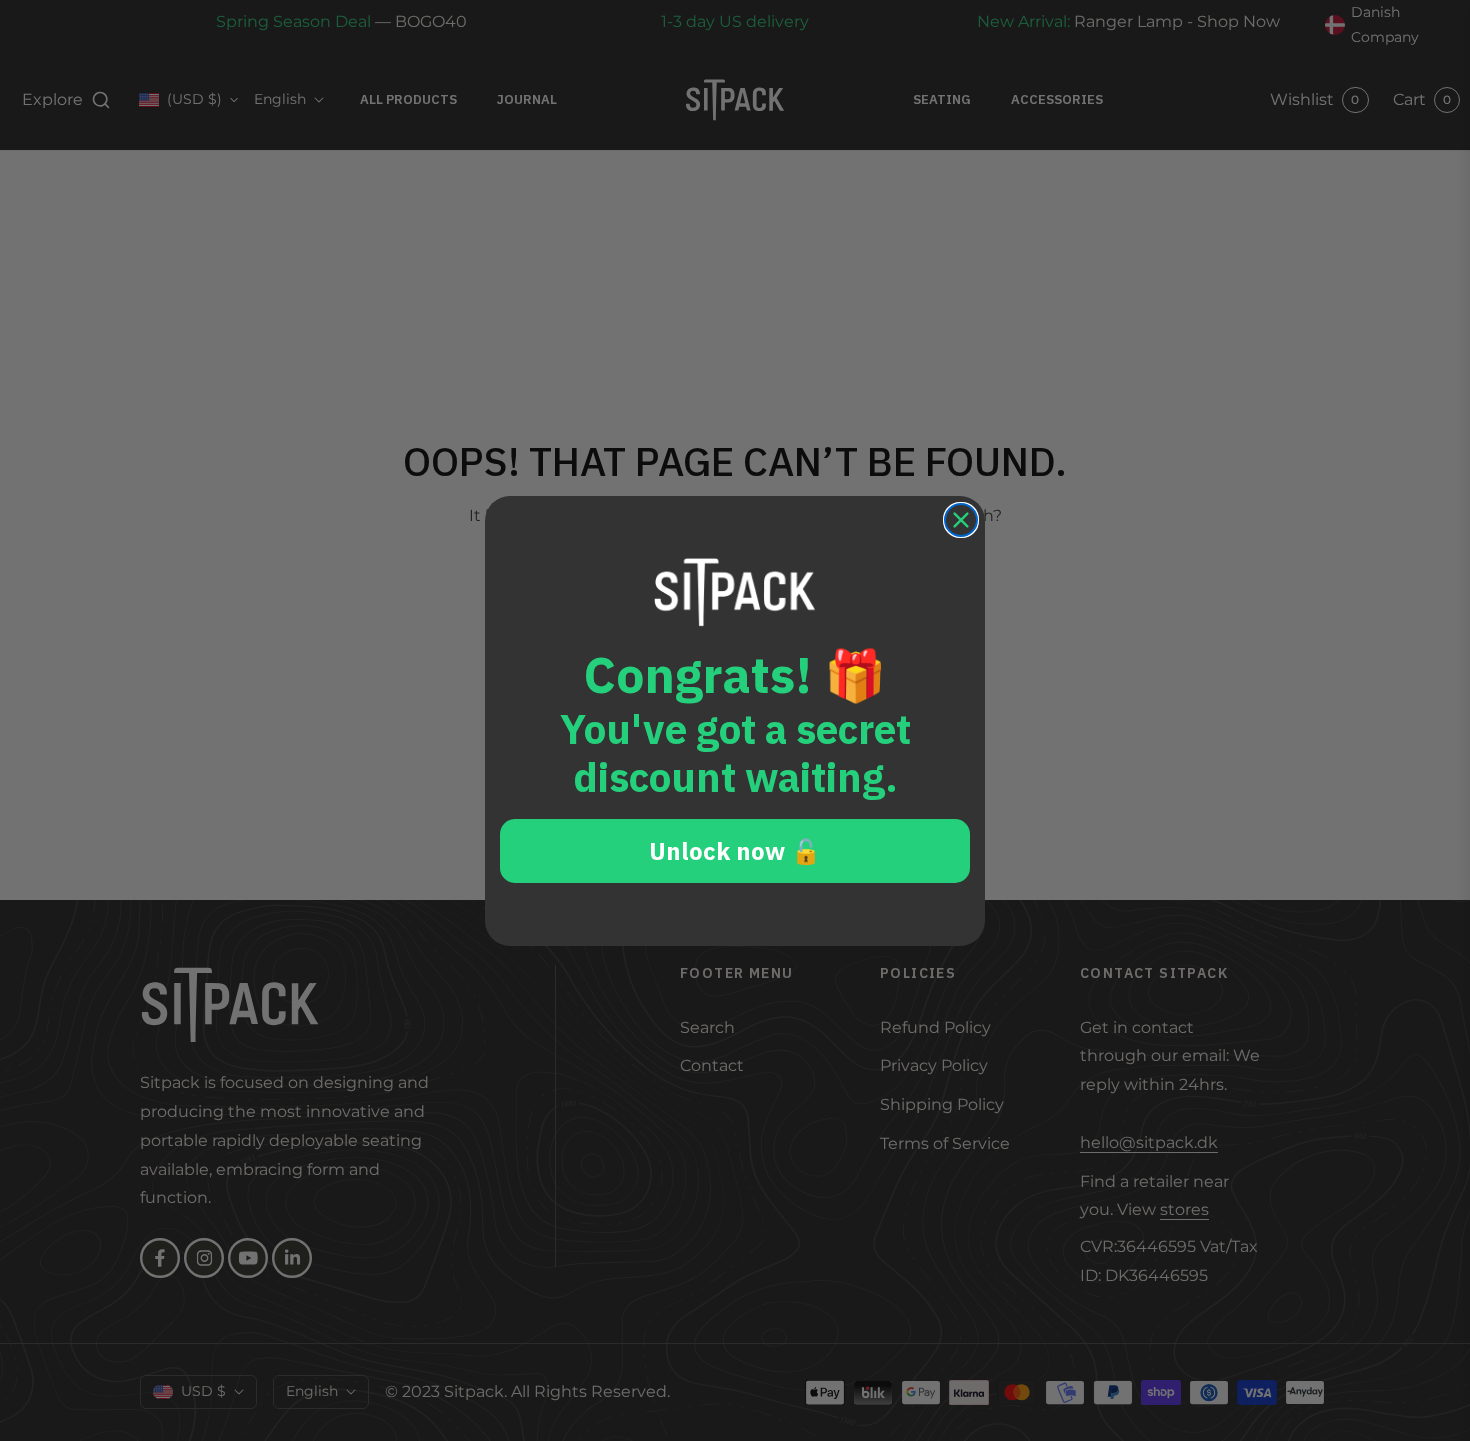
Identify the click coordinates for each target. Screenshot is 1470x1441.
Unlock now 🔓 (735, 851)
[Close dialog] (961, 520)
